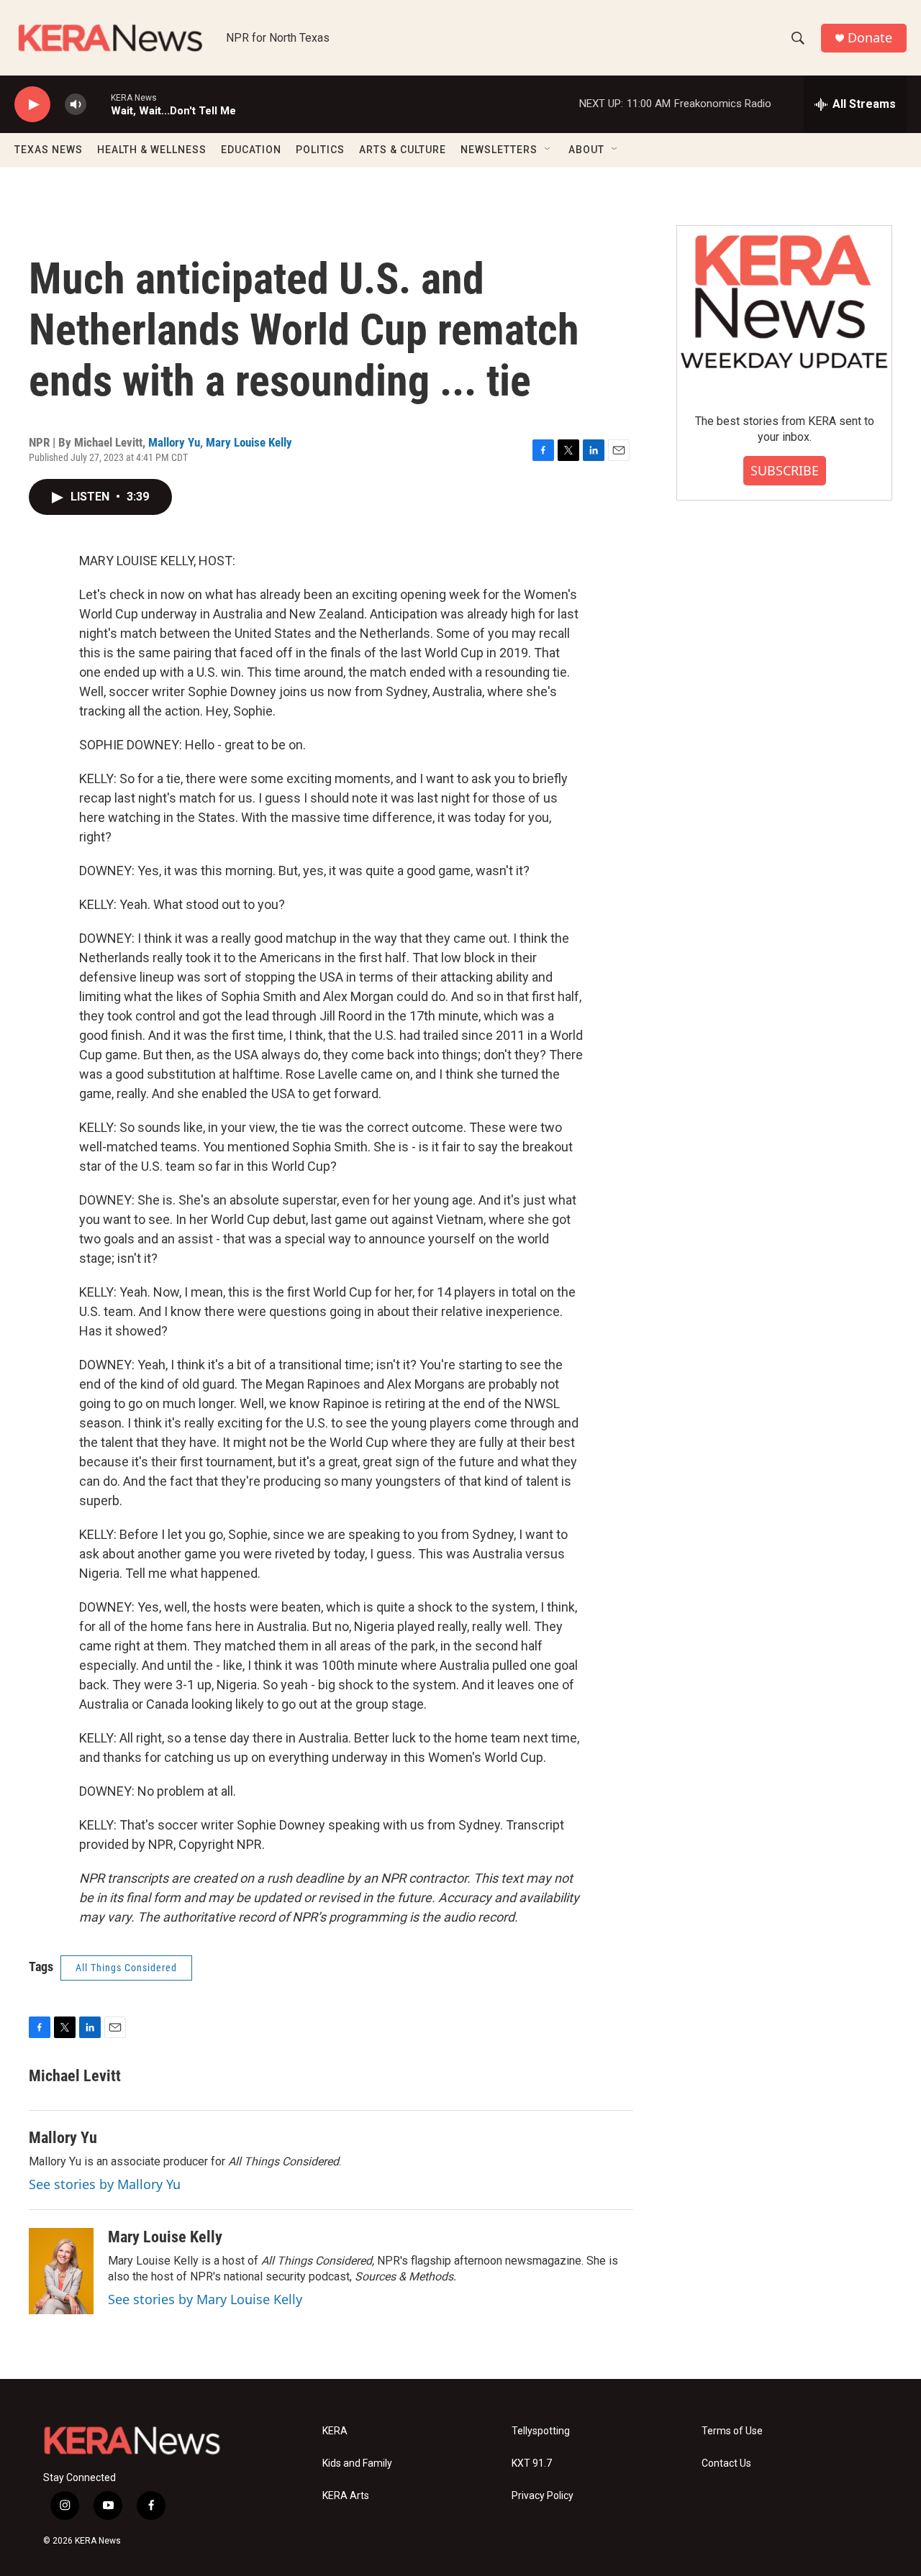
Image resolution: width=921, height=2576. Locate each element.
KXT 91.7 (532, 2463)
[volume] (76, 105)
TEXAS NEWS (49, 150)
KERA (335, 2431)
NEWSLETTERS (499, 150)
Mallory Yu (174, 442)
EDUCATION (251, 150)
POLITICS (320, 150)
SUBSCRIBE (785, 470)
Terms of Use (732, 2431)
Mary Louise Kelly (249, 442)
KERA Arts (346, 2496)
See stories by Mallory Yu (105, 2184)
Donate (870, 38)
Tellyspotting (541, 2431)
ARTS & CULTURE (403, 150)
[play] (32, 105)
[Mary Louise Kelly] (61, 2271)
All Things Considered (126, 1968)
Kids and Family (357, 2463)
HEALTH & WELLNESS (152, 150)
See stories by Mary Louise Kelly (205, 2299)
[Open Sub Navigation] (548, 150)
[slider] (99, 104)
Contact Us (726, 2463)
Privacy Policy (543, 2496)
